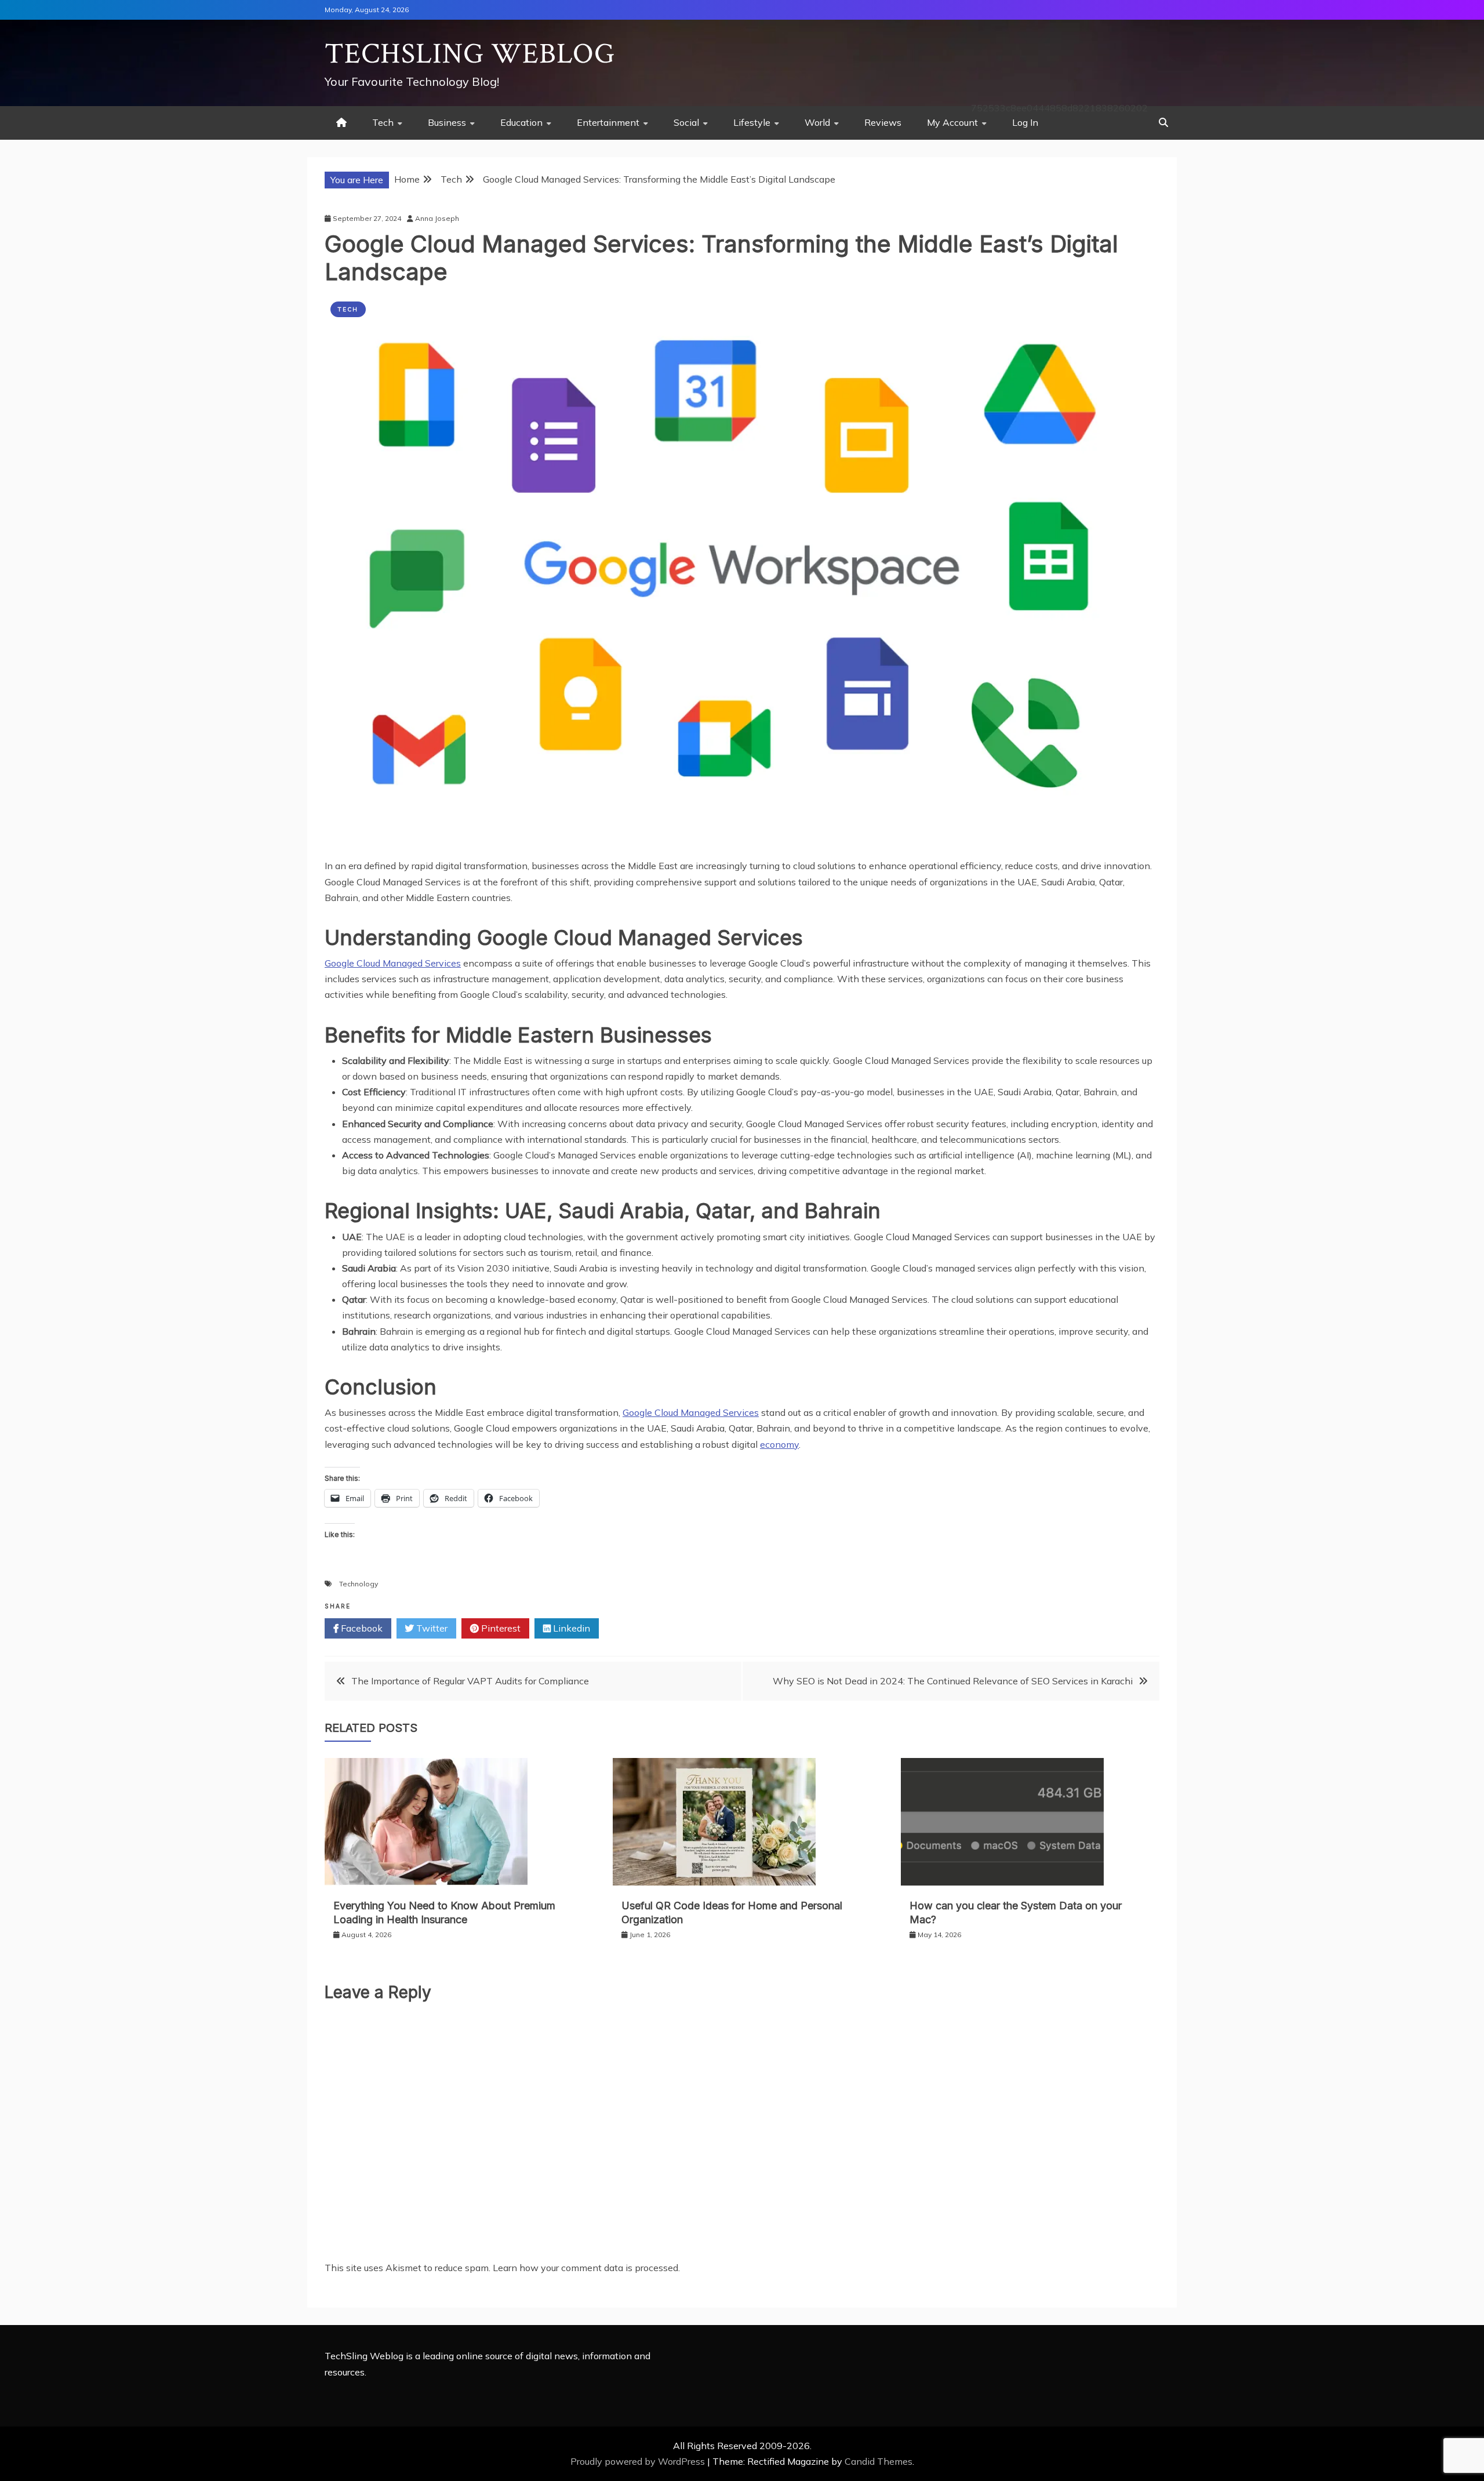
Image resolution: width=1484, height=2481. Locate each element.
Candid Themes (879, 2461)
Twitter (431, 1628)
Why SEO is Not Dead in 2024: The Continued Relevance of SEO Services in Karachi (953, 1681)
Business (447, 122)
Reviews (883, 122)
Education (521, 122)
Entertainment (608, 122)
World (817, 122)
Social (686, 122)
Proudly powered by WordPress (639, 2461)
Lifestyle (752, 122)
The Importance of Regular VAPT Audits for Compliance (471, 1681)
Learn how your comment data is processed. (586, 2268)
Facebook (361, 1628)
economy (779, 1444)
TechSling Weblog (470, 54)
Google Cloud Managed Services (393, 963)
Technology (359, 1584)
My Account (952, 122)
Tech (383, 122)
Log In (1025, 122)
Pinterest (500, 1628)
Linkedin (570, 1628)
